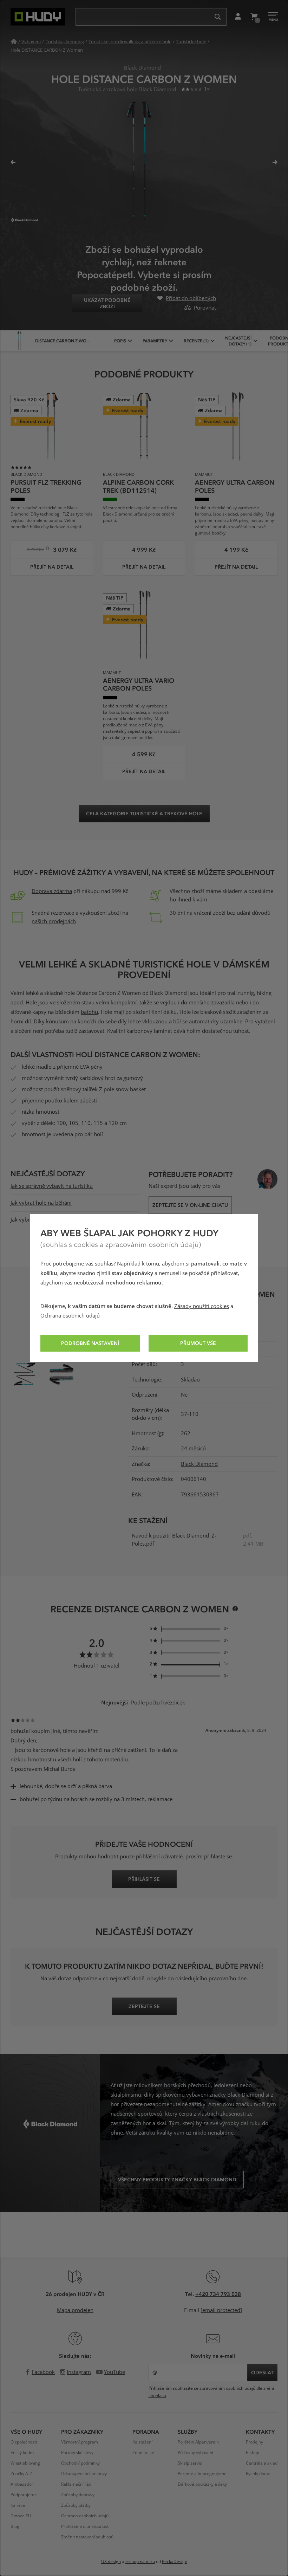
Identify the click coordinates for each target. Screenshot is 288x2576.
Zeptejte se (143, 2453)
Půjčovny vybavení (195, 2453)
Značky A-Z (21, 2474)
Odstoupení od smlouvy (84, 2474)
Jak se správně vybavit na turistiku (52, 1186)
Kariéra (18, 2505)
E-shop (253, 2453)
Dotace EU (21, 2516)
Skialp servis (190, 2463)
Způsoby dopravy (78, 2495)
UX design (111, 2562)
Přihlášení (238, 17)
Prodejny (254, 2442)
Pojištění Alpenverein (198, 2442)
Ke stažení (142, 2442)
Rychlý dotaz (258, 2474)
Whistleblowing (25, 2463)
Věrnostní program (80, 2442)
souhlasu (157, 2396)
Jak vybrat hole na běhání (41, 1203)
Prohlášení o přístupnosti (85, 2526)
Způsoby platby (76, 2505)
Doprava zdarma (52, 891)
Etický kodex (22, 2453)
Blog (15, 2526)
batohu (89, 1012)
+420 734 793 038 (218, 2294)
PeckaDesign (175, 2562)
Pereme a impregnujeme (202, 2474)
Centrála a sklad (262, 2463)
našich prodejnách (54, 921)
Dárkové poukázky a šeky (202, 2484)
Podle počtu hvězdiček (158, 1703)
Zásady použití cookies (202, 1306)
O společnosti (24, 2442)
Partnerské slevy (77, 2453)
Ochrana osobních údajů (70, 1316)
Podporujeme (24, 2495)
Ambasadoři (22, 2484)
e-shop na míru (140, 2562)
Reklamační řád (76, 2484)
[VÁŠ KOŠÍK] (254, 17)
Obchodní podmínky (80, 2463)
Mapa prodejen (75, 2310)
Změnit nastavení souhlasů (87, 2537)
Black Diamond (199, 1464)
